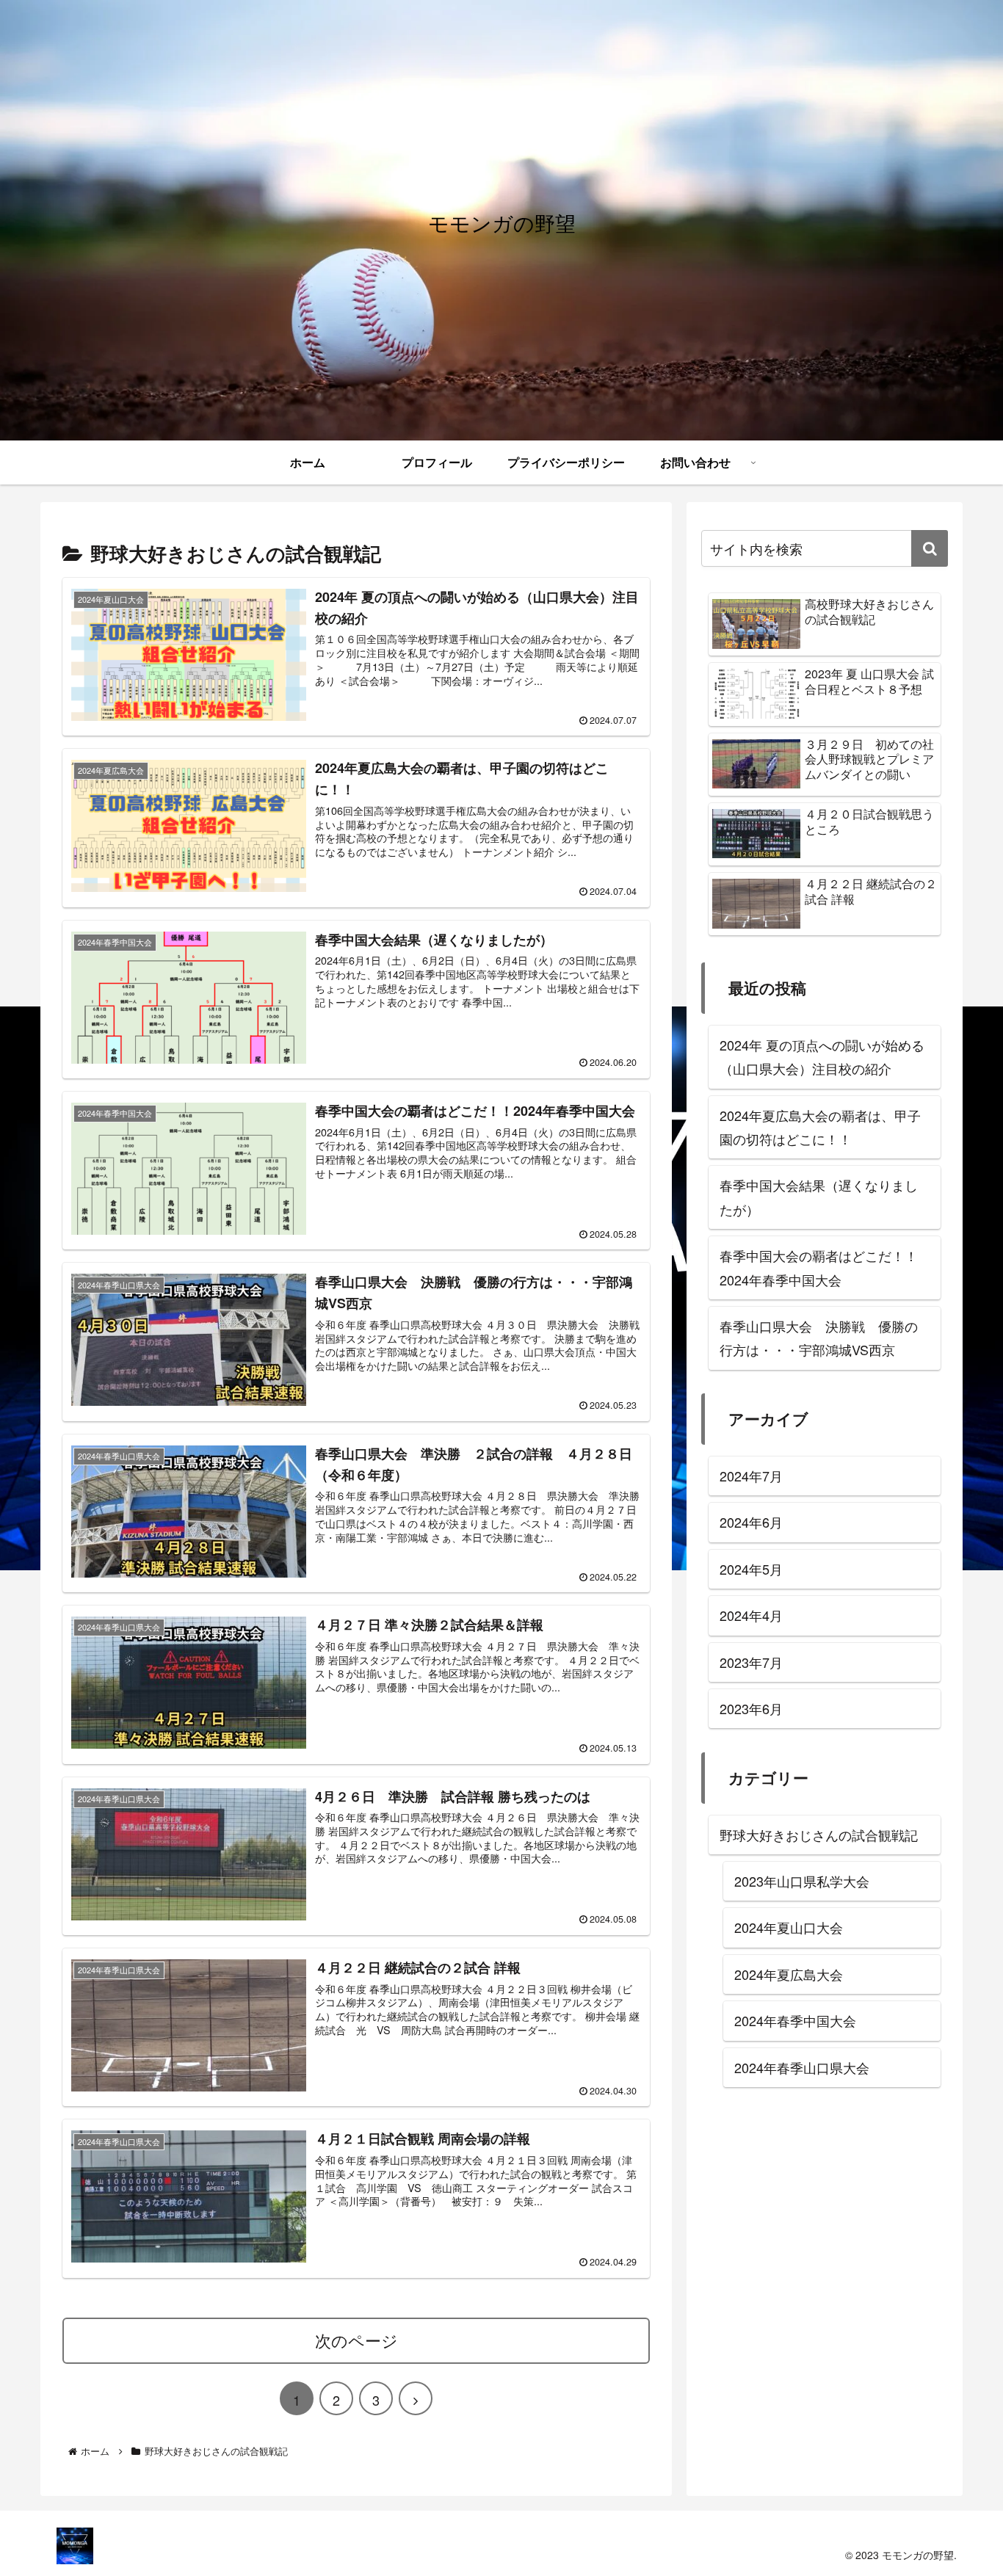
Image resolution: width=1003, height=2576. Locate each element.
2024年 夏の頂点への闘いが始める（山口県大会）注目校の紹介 (822, 1056)
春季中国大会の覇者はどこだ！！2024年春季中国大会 (819, 1267)
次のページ (356, 2340)
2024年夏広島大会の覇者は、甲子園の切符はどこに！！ (820, 1127)
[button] (930, 548)
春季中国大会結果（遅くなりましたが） (819, 1197)
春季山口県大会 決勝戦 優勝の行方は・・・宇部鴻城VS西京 (819, 1338)
